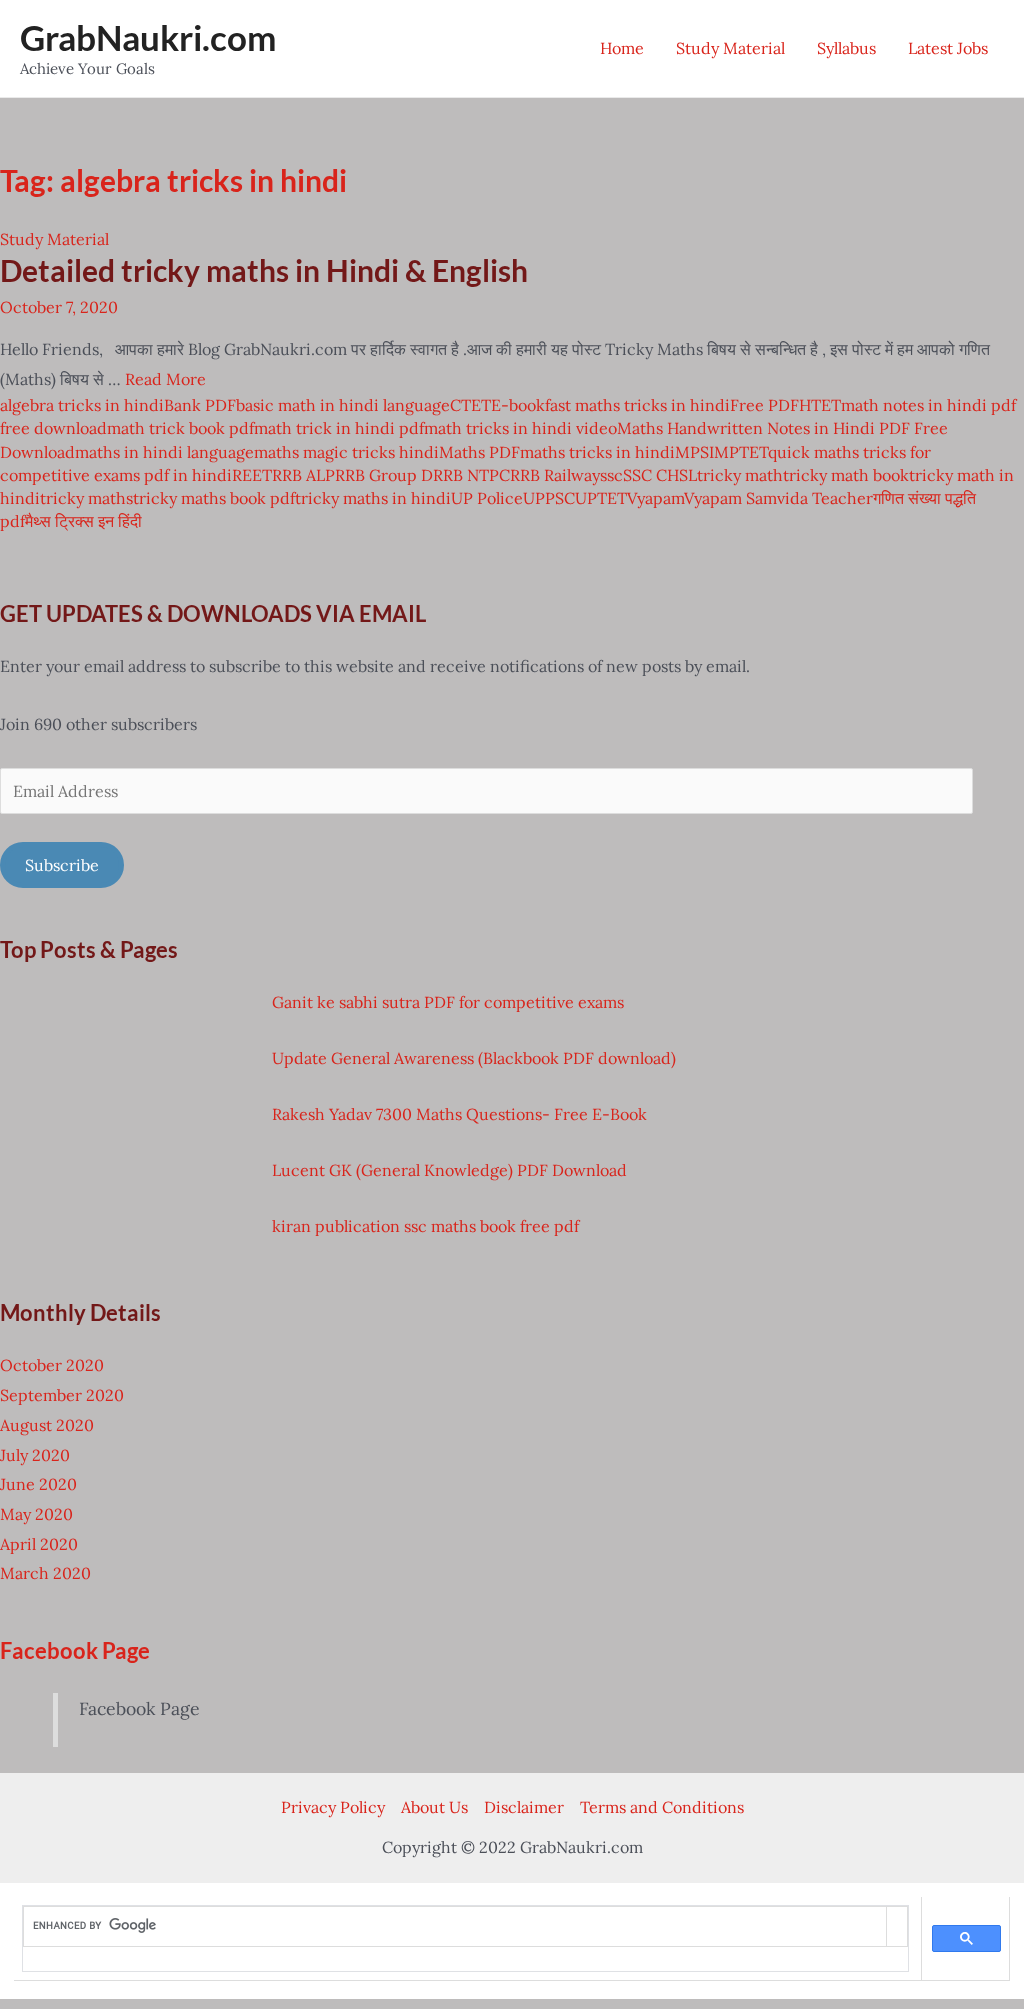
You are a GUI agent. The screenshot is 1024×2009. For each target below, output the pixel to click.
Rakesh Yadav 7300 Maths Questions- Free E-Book (459, 1114)
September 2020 (62, 1395)
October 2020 (52, 1365)
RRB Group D (384, 475)
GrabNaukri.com (148, 37)
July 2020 (35, 1455)
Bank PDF (200, 405)
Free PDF (764, 405)
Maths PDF (479, 452)
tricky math (740, 475)
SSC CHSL (660, 475)
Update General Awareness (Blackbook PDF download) (474, 1058)
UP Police (487, 498)
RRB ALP (303, 475)
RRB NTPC (471, 475)
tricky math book (846, 475)
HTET (820, 405)
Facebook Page (75, 1650)
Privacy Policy (333, 1807)
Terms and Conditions (662, 1807)
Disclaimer (524, 1807)
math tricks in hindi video (520, 428)
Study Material (730, 48)
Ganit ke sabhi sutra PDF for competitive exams (448, 1002)
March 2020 (45, 1573)
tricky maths (86, 498)
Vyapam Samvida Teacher (778, 498)
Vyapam (655, 498)
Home (622, 48)
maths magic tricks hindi (346, 452)
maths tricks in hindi (597, 452)
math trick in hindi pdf (339, 428)
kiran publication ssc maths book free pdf (425, 1226)
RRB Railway (555, 475)
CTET (470, 405)
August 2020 (47, 1425)
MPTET (741, 452)
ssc (611, 475)
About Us (434, 1807)
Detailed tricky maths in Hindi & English (264, 270)
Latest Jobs (948, 48)
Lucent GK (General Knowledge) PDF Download (449, 1170)
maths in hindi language (164, 452)
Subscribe (62, 865)
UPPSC (549, 498)
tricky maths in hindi (373, 498)
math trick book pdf (180, 428)
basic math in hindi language (343, 405)
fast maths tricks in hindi (637, 405)
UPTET (601, 498)
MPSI (694, 452)
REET (252, 475)
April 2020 (39, 1544)
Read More (165, 379)
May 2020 (36, 1514)
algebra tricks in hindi (82, 405)
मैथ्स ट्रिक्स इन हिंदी (83, 521)
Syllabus (846, 48)
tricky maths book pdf (214, 498)
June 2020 (38, 1484)
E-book (518, 405)
